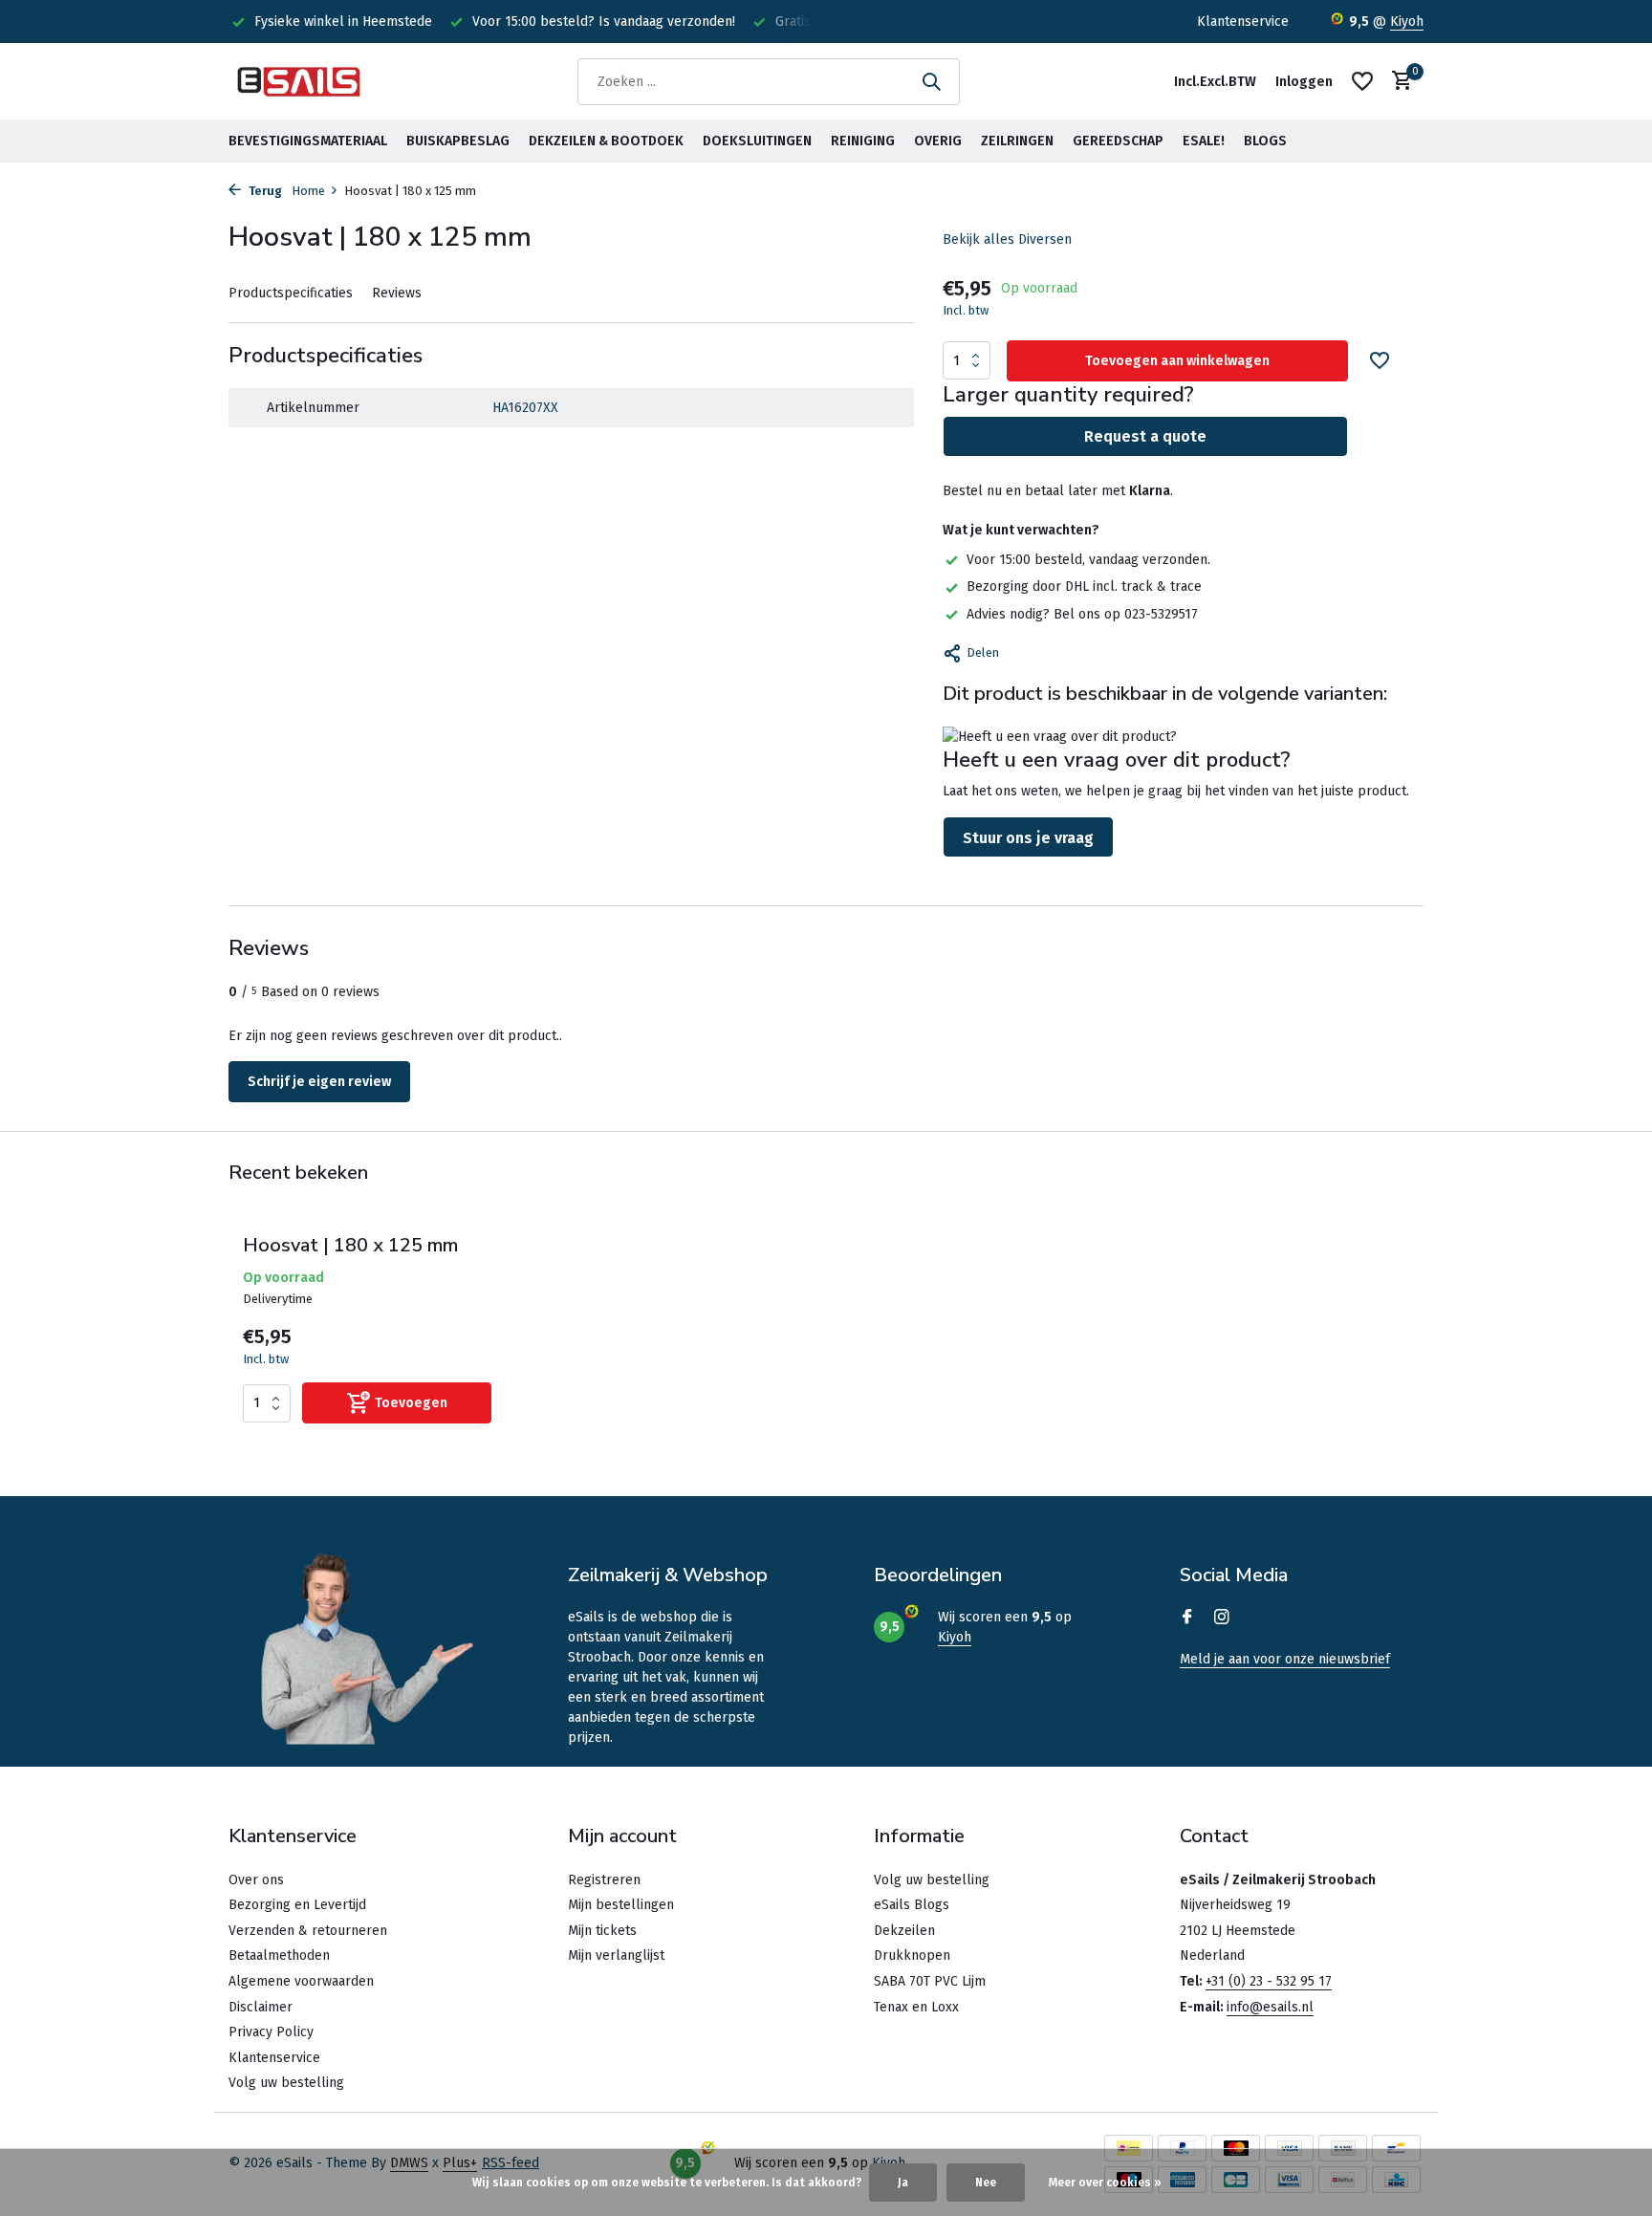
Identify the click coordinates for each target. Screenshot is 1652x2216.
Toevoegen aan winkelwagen (1177, 361)
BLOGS (1265, 141)
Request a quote (1145, 436)
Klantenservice (1243, 22)
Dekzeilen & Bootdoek (606, 141)
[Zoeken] (931, 81)
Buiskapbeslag (458, 141)
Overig (938, 141)
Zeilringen (1017, 141)
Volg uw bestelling (286, 2083)
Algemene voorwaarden (301, 1981)
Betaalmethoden (279, 1955)
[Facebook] (1187, 1619)
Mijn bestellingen (621, 1905)
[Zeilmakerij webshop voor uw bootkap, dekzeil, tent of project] (300, 81)
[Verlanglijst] (1362, 81)
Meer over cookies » (1105, 2183)
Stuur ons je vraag (1028, 838)
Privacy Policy (271, 2032)
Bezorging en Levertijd (297, 1905)
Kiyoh (1407, 22)
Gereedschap (1118, 141)
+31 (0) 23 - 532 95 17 (1269, 1981)
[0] (1397, 82)
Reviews (397, 293)
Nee (986, 2183)
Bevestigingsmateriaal (308, 141)
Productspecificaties (291, 293)
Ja (903, 2183)
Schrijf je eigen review (319, 1082)
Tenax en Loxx (916, 2007)
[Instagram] (1222, 1619)
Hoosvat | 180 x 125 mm (350, 1246)
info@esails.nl (1270, 2007)
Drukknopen (912, 1955)
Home (308, 191)
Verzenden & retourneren (308, 1931)
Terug (264, 191)
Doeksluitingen (757, 141)
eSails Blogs (912, 1905)
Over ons (256, 1880)
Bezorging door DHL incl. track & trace (1084, 587)
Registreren (604, 1880)
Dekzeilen (904, 1931)
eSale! (1204, 141)
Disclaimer (261, 2007)
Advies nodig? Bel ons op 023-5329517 (1082, 614)
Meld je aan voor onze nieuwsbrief (1285, 1659)
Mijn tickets (602, 1931)
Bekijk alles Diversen (1007, 239)
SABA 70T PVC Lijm (930, 1981)
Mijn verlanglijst (616, 1955)
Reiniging (863, 141)
